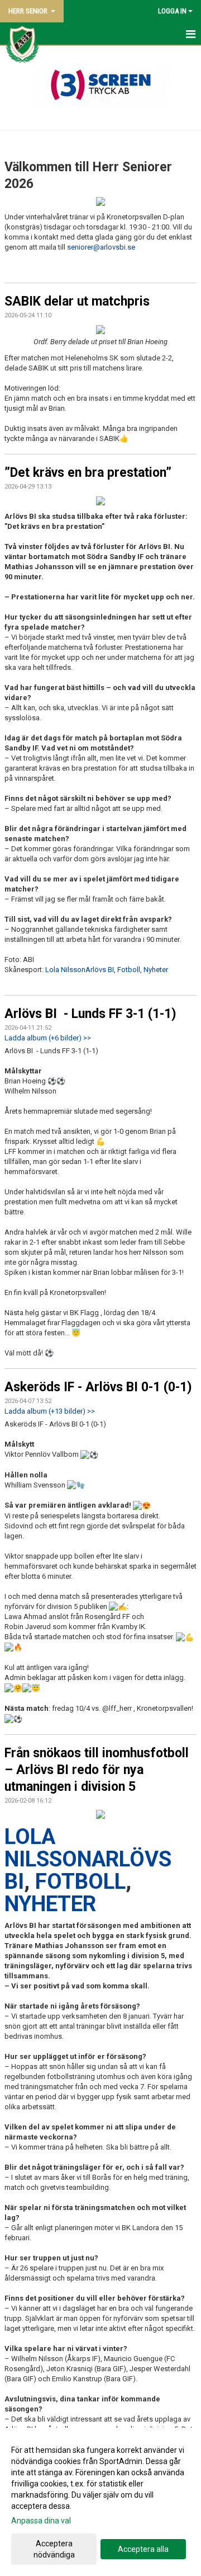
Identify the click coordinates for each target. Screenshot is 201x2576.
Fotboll (129, 970)
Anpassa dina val (41, 2521)
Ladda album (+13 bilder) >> (50, 1411)
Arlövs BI (100, 970)
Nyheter (156, 970)
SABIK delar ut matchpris (77, 301)
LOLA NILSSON (48, 1848)
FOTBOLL (80, 1881)
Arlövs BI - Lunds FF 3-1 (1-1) (90, 1014)
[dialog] (100, 2502)
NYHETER (50, 1904)
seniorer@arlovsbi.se (101, 247)
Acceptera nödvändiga (54, 2549)
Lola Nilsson (65, 970)
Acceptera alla (143, 2549)
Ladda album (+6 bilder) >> (48, 1038)
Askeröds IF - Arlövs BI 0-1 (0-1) (98, 1387)
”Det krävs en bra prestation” (88, 473)
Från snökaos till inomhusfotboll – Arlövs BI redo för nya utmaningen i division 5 (97, 1770)
